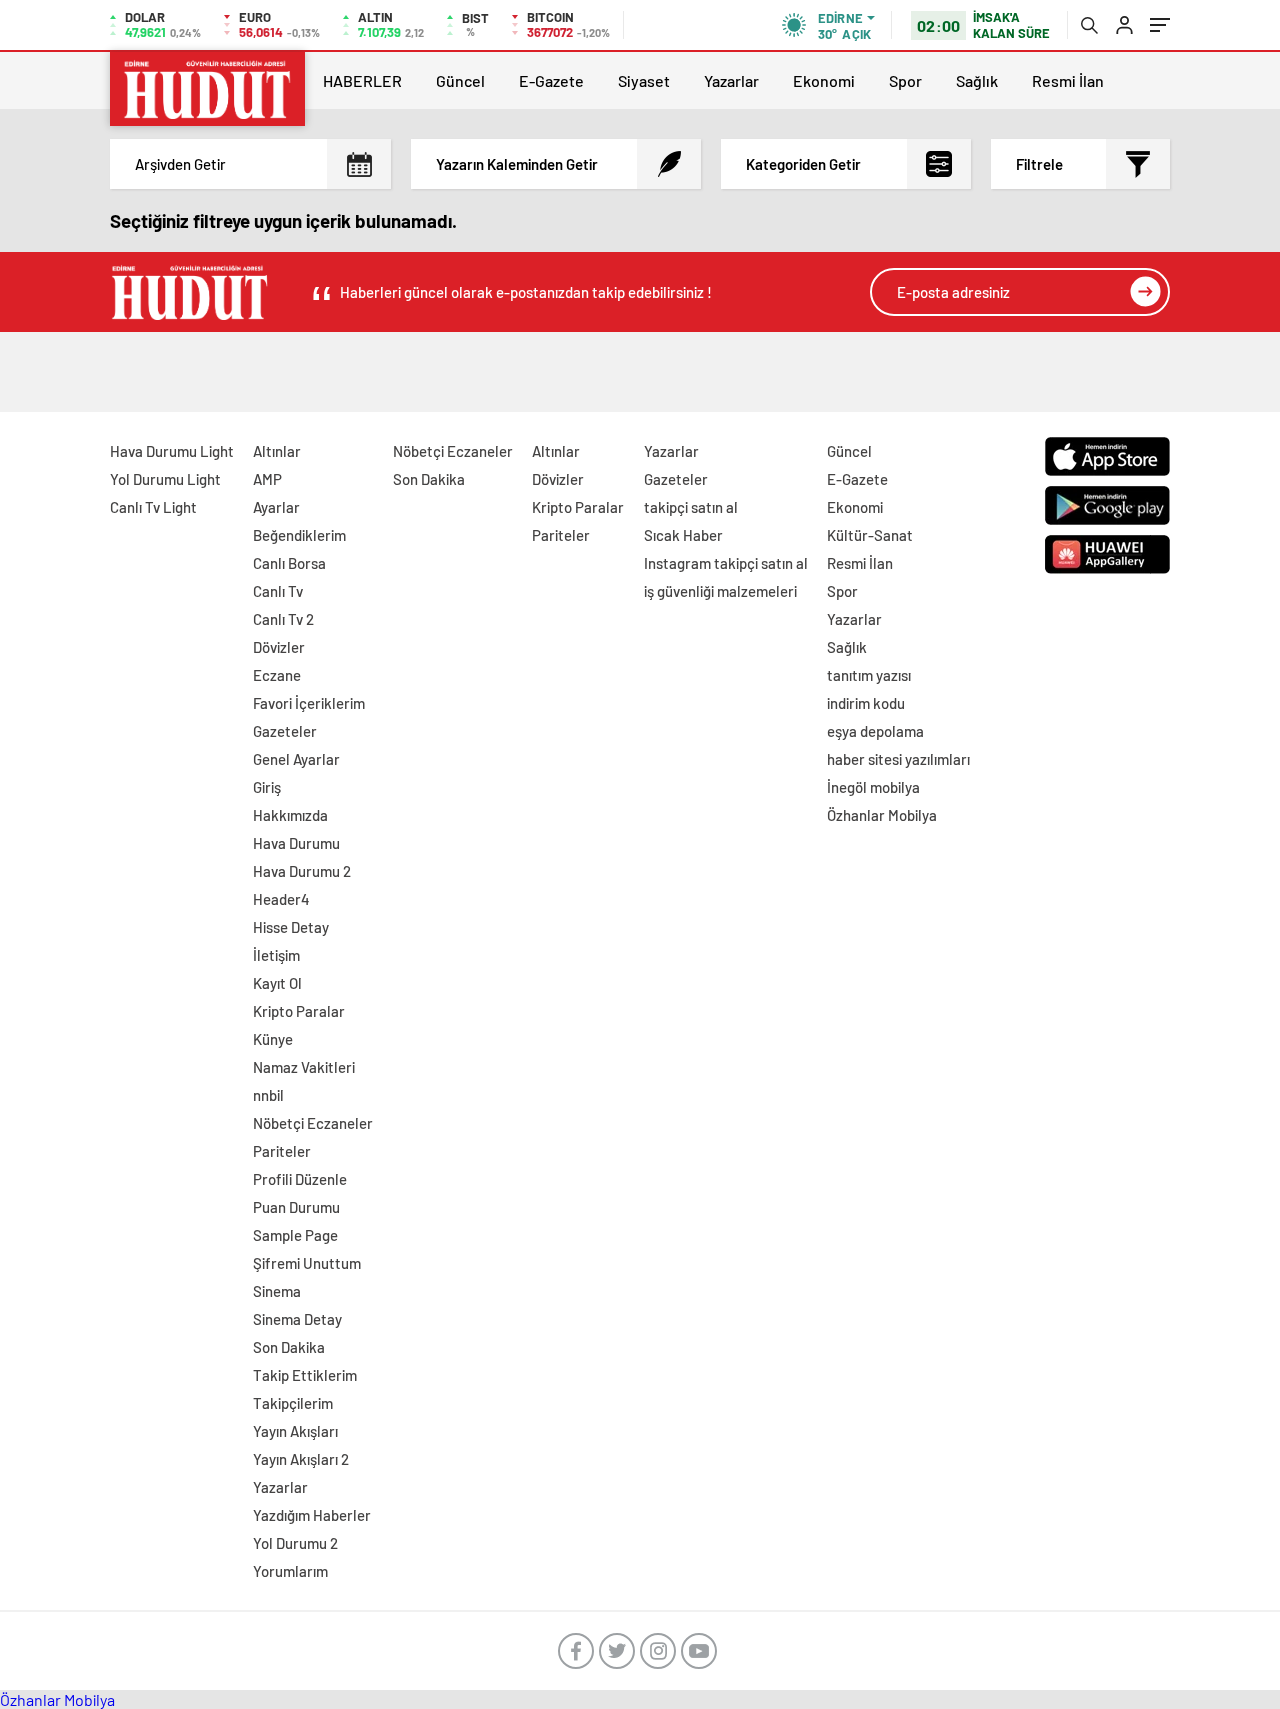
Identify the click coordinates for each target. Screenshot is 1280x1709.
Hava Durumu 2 (302, 871)
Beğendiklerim (299, 535)
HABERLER (362, 80)
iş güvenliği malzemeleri (720, 591)
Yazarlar (731, 80)
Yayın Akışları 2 (301, 1459)
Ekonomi (824, 80)
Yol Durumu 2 (295, 1543)
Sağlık (977, 80)
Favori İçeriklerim (309, 703)
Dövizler (279, 647)
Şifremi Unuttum (307, 1263)
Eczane (277, 675)
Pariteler (282, 1151)
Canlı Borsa (289, 563)
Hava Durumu (296, 843)
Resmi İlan (1068, 80)
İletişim (276, 955)
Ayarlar (276, 507)
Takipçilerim (293, 1403)
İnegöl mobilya (873, 787)
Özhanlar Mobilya (882, 815)
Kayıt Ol (277, 983)
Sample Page (295, 1235)
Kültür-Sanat (870, 535)
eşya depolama (875, 731)
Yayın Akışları (295, 1431)
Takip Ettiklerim (305, 1375)
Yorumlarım (290, 1571)
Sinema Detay (297, 1319)
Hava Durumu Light (172, 451)
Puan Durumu (296, 1207)
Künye (273, 1039)
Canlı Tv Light (153, 507)
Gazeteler (285, 731)
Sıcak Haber (683, 535)
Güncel (460, 80)
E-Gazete (551, 80)
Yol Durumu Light (165, 479)
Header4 (281, 899)
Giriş (267, 787)
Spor (905, 80)
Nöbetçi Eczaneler (313, 1123)
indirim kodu (866, 703)
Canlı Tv (278, 591)
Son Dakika (289, 1347)
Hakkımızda (290, 815)
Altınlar (277, 451)
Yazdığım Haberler (312, 1515)
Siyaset (644, 80)
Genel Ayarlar (296, 759)
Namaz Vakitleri (304, 1067)
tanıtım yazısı (869, 675)
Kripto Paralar (299, 1011)
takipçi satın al (691, 507)
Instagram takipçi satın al (726, 563)
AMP (267, 479)
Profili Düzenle (300, 1179)
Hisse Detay (291, 927)
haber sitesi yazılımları (898, 759)
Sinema (277, 1291)
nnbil (268, 1095)
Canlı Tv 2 (283, 619)
